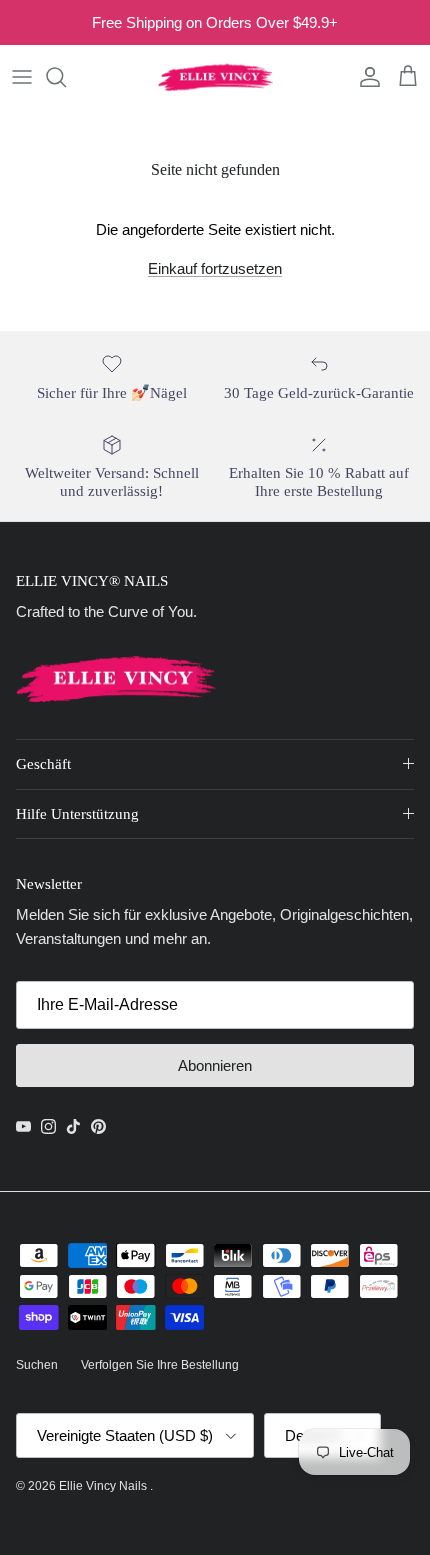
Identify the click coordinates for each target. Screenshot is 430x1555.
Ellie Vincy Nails (104, 1486)
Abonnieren (215, 1065)
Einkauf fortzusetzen (215, 268)
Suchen (37, 1365)
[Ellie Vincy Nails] (215, 77)
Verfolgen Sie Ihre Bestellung (160, 1365)
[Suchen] (66, 77)
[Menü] (22, 77)
